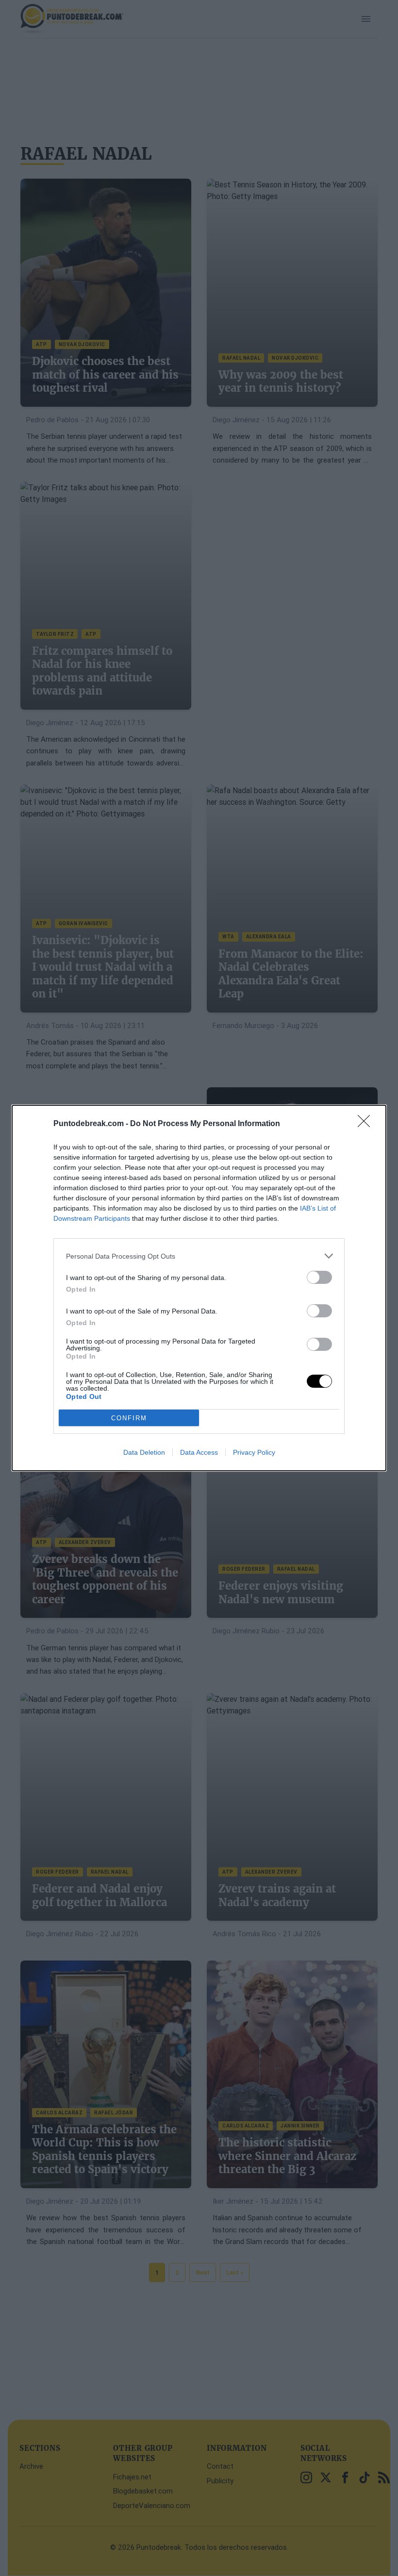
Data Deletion (144, 1452)
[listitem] (199, 1256)
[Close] (367, 1124)
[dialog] (199, 1288)
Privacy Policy (254, 1452)
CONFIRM (129, 1418)
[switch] (319, 1277)
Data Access (199, 1452)
